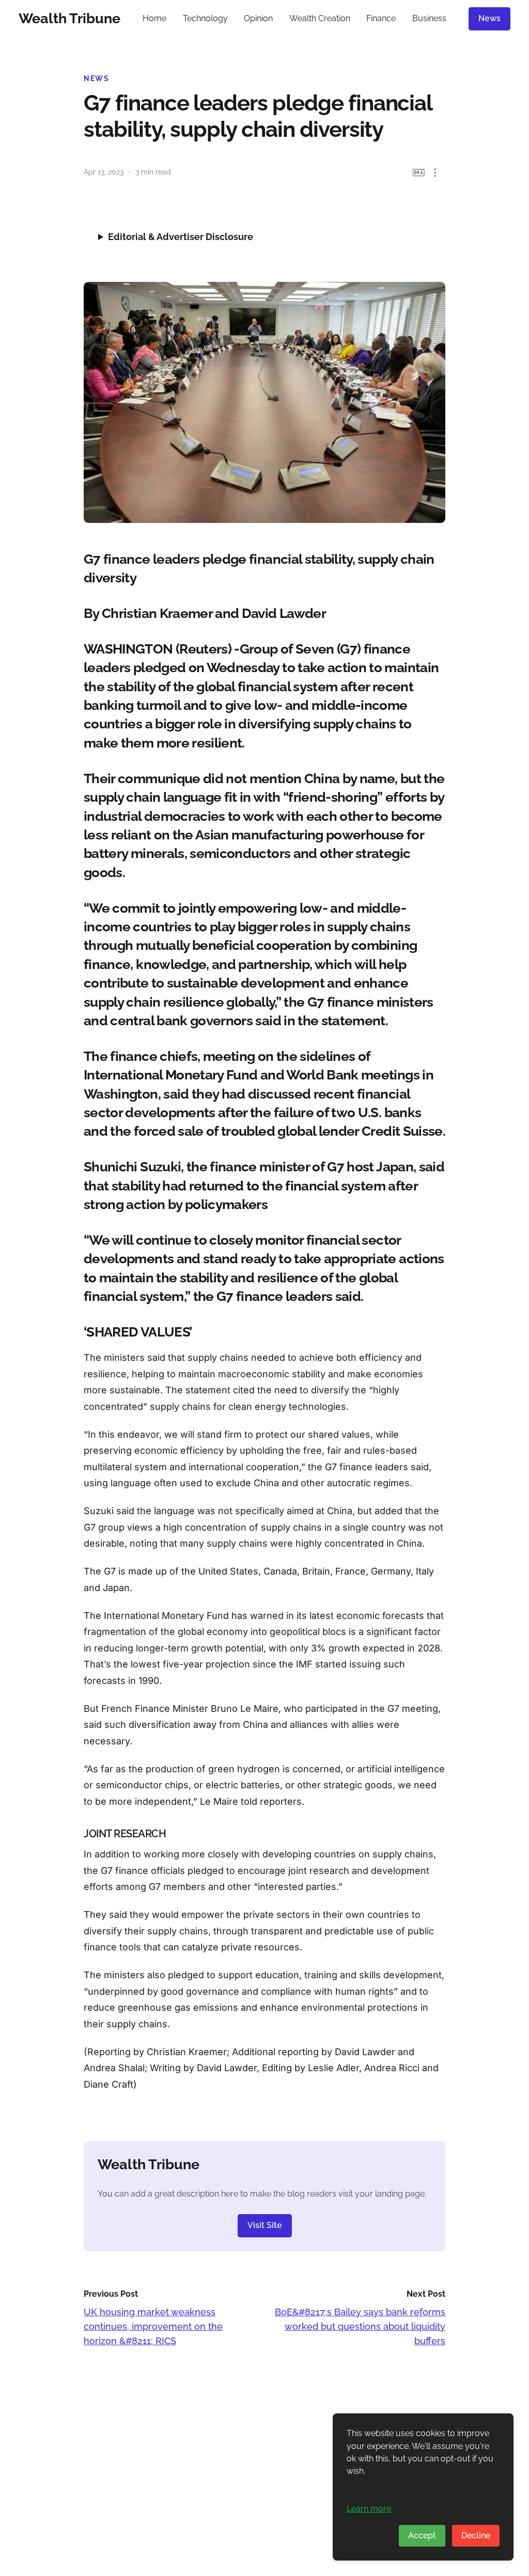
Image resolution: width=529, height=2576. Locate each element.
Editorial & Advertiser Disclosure (181, 237)
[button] (435, 173)
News (489, 18)
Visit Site (265, 2225)
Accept (422, 2535)
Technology (205, 18)
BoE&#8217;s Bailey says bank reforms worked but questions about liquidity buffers (360, 2326)
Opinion (258, 18)
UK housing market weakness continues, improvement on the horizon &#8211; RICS (153, 2326)
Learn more (369, 2509)
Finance (381, 18)
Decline (476, 2535)
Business (429, 18)
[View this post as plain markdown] (419, 173)
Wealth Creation (320, 18)
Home (154, 18)
